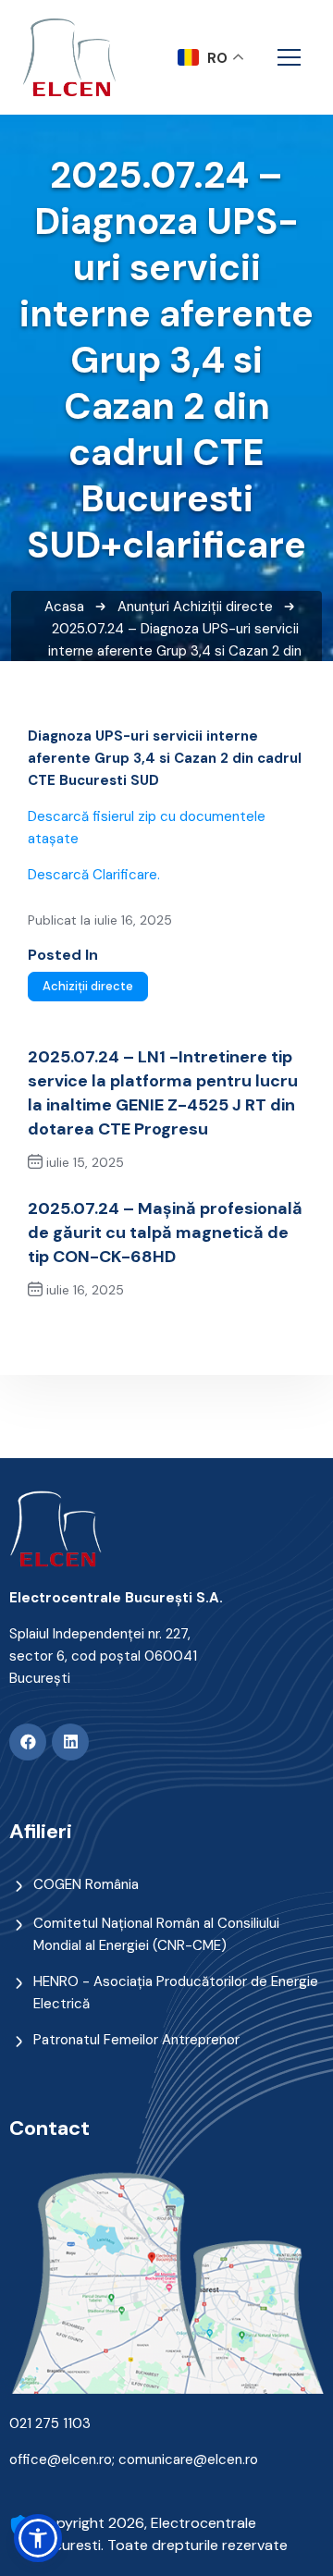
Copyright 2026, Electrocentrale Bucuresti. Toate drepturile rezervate (162, 2534)
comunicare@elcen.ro (188, 2459)
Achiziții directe (223, 607)
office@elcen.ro (61, 2459)
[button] (38, 2538)
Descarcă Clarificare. (94, 875)
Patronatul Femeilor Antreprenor (136, 2040)
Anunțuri (143, 607)
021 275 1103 (50, 2423)
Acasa (64, 607)
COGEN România (86, 1884)
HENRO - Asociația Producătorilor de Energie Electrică (176, 1993)
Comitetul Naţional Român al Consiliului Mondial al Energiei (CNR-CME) (156, 1934)
